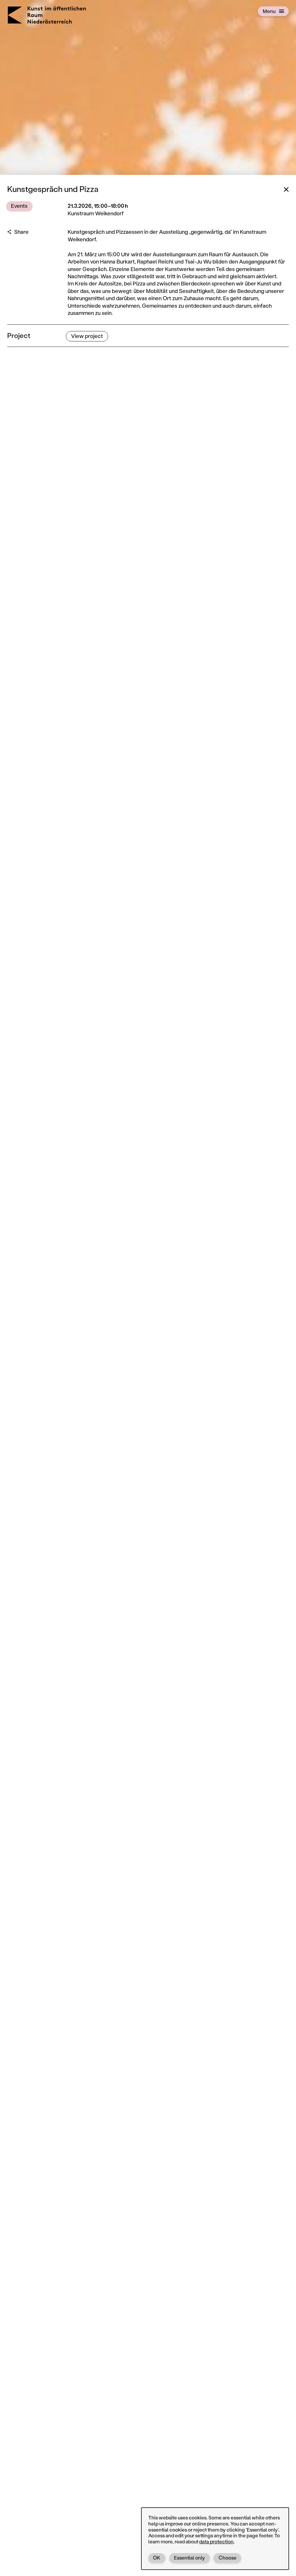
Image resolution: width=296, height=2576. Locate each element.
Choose (227, 2558)
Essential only (189, 2558)
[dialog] (215, 2538)
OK (157, 2558)
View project (87, 336)
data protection (216, 2541)
